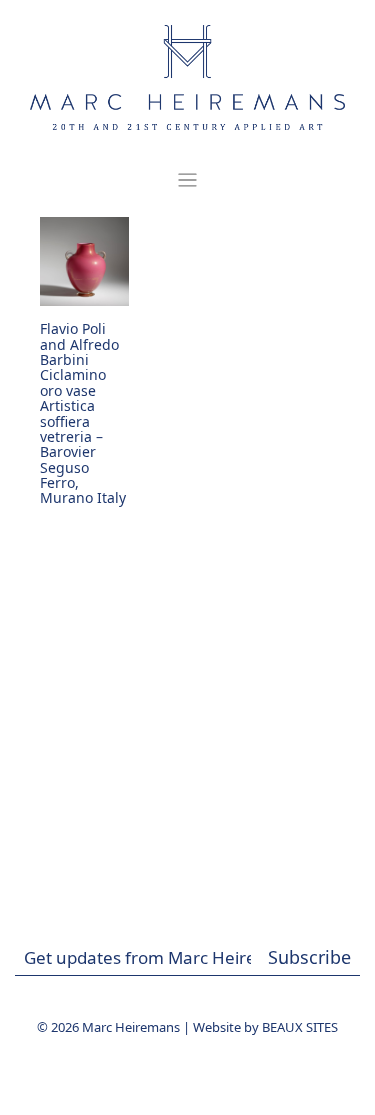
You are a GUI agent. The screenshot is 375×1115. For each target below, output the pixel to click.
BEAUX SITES (300, 1027)
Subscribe (309, 957)
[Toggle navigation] (187, 180)
